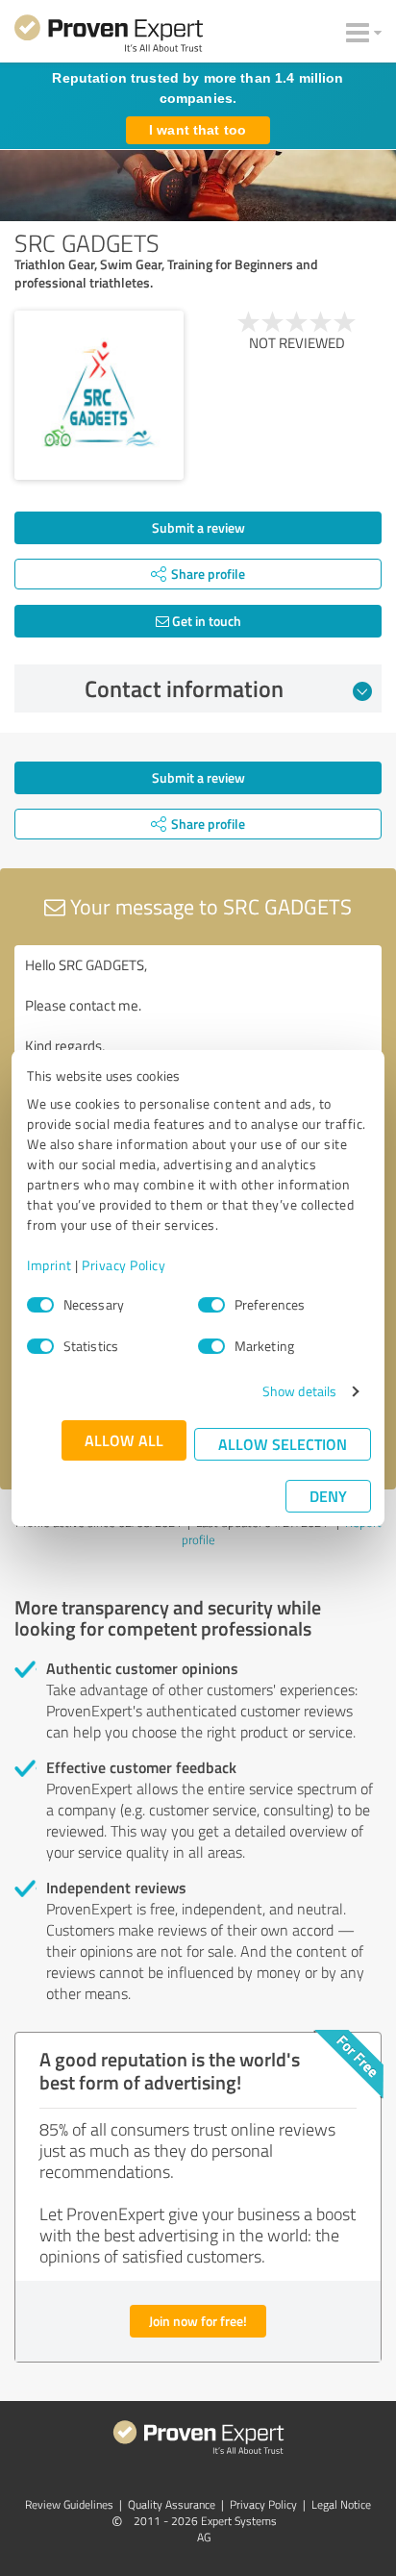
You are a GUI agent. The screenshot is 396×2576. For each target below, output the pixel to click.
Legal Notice (341, 2504)
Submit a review (198, 527)
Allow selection (283, 1444)
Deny (328, 1496)
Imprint (49, 1265)
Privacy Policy (124, 1265)
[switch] (211, 1305)
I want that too (198, 130)
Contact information (184, 688)
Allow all (124, 1440)
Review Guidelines (69, 2504)
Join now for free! (198, 2321)
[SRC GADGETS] (99, 395)
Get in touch (205, 621)
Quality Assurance (172, 2504)
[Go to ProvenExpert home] (109, 37)
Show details (299, 1391)
